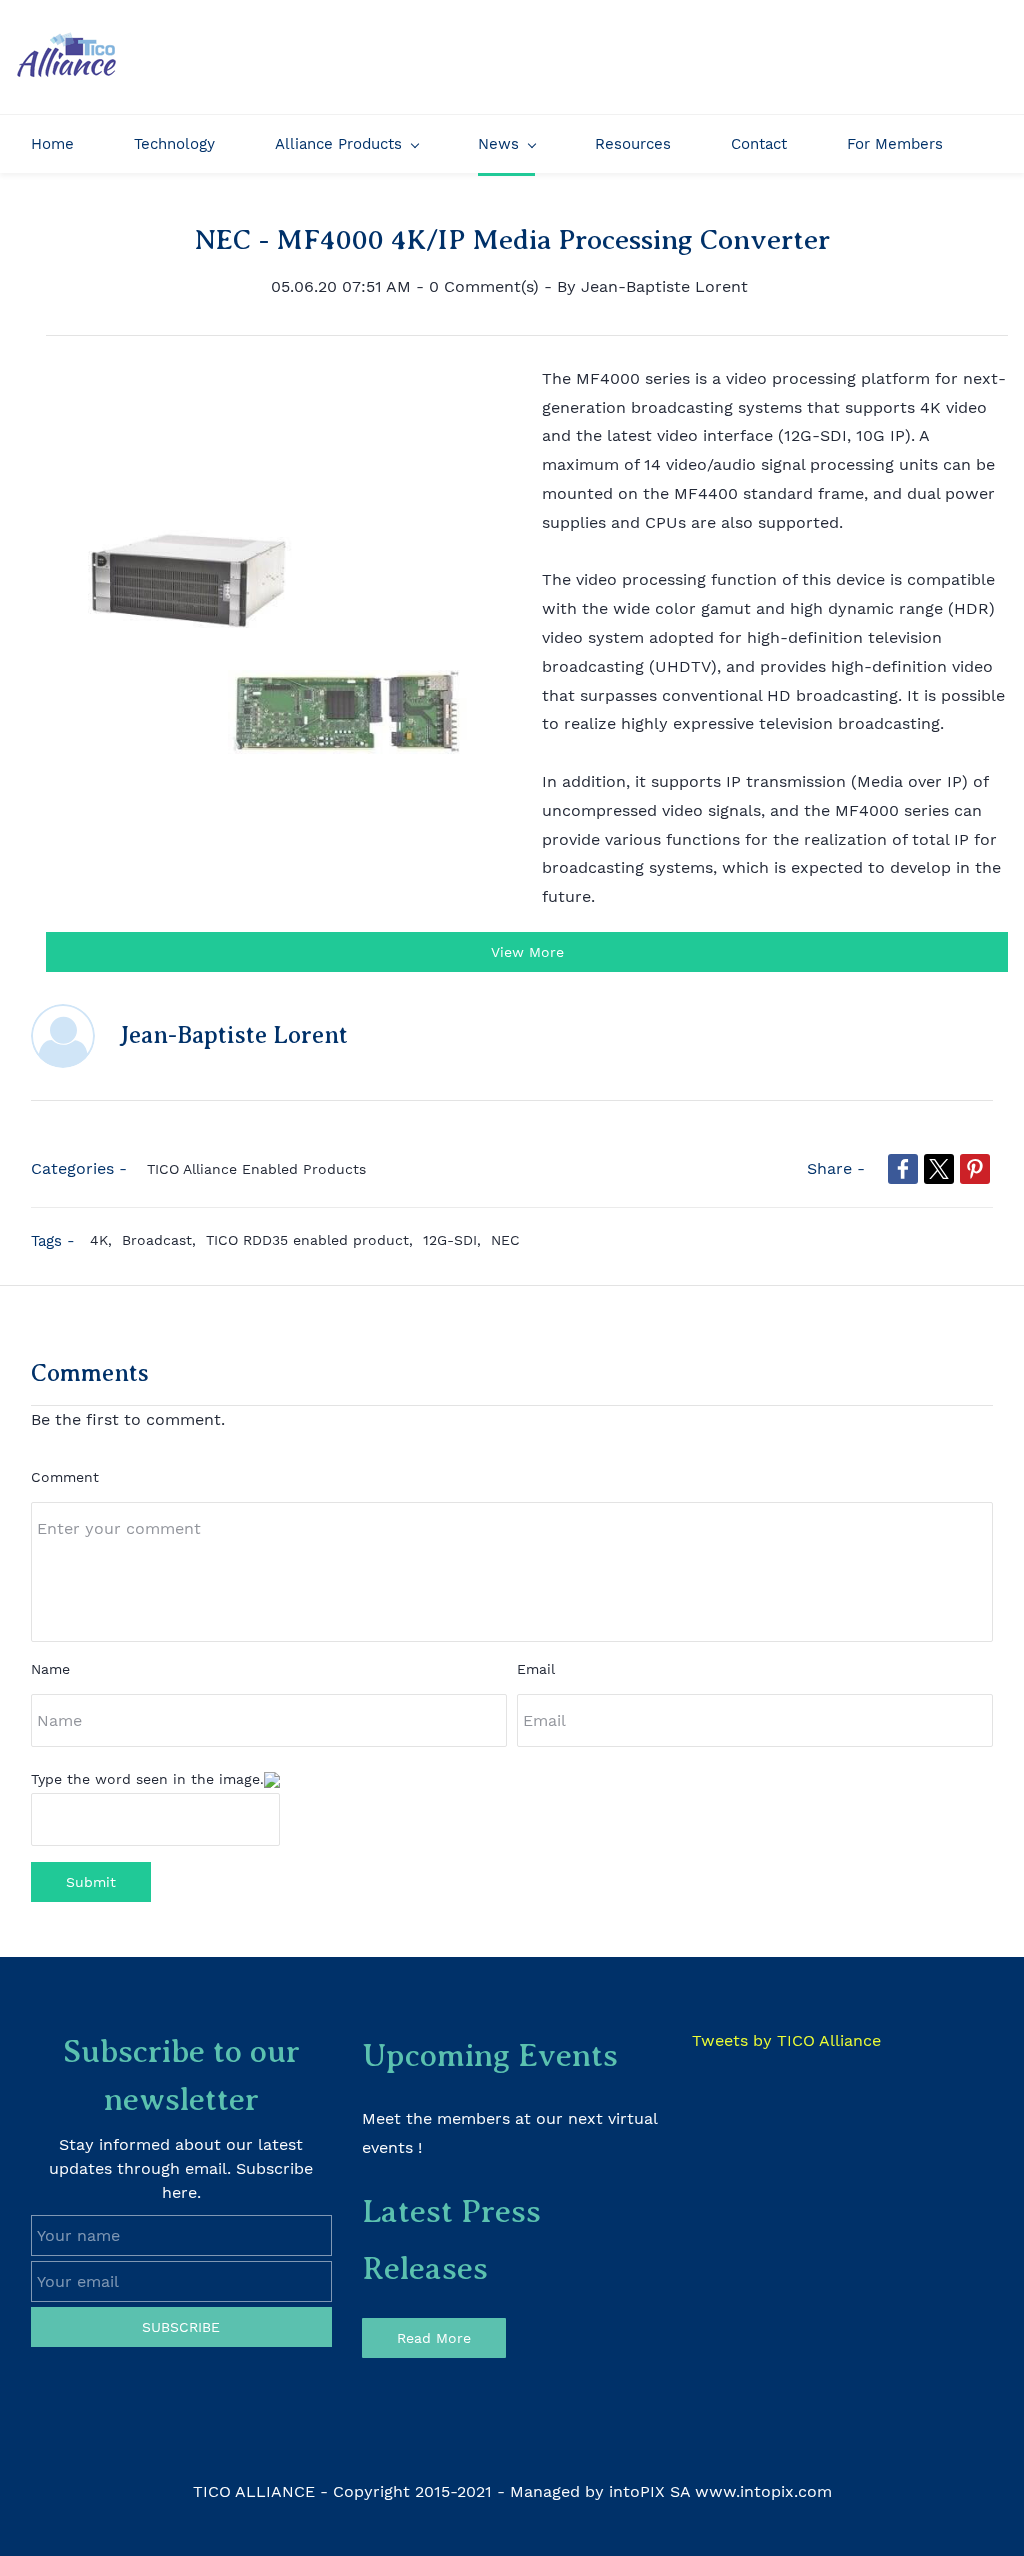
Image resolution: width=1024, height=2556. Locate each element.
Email (536, 1669)
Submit (91, 1882)
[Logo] (66, 57)
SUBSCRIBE (181, 2327)
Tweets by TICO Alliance (786, 2040)
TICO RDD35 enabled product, (314, 1240)
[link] (903, 1169)
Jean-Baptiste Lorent (664, 286)
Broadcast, (164, 1240)
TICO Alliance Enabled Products (256, 1169)
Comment (65, 1477)
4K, (106, 1240)
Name (50, 1669)
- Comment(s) (477, 286)
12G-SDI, (457, 1240)
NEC (505, 1240)
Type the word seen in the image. (147, 1779)
